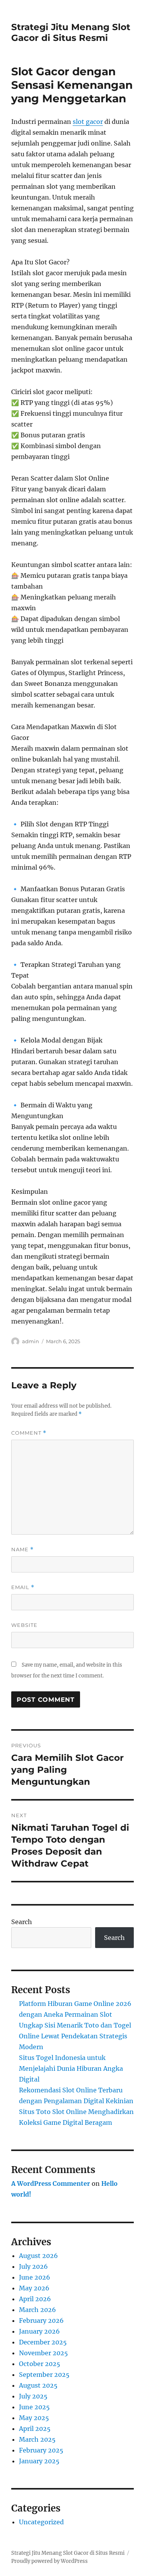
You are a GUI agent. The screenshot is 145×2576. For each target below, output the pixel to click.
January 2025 (39, 2461)
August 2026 (38, 2256)
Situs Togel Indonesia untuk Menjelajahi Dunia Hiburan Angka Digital (71, 2068)
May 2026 (34, 2288)
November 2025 (43, 2353)
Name (22, 1549)
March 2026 (38, 2310)
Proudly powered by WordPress (49, 2561)
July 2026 (33, 2266)
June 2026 (35, 2277)
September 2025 (44, 2375)
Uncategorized (41, 2522)
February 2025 (41, 2450)
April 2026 (35, 2299)
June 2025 (34, 2407)
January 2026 (39, 2331)
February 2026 (41, 2320)
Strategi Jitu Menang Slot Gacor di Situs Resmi (71, 32)
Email (23, 1587)
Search (22, 1922)
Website (24, 1625)
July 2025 (33, 2396)
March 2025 (37, 2439)
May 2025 (34, 2418)
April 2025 (35, 2429)
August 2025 (38, 2385)
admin (31, 1341)
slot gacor (88, 122)
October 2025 (40, 2364)
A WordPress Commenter (51, 2183)
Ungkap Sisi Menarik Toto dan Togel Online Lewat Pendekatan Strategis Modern (75, 2036)
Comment (29, 1433)
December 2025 (43, 2342)
